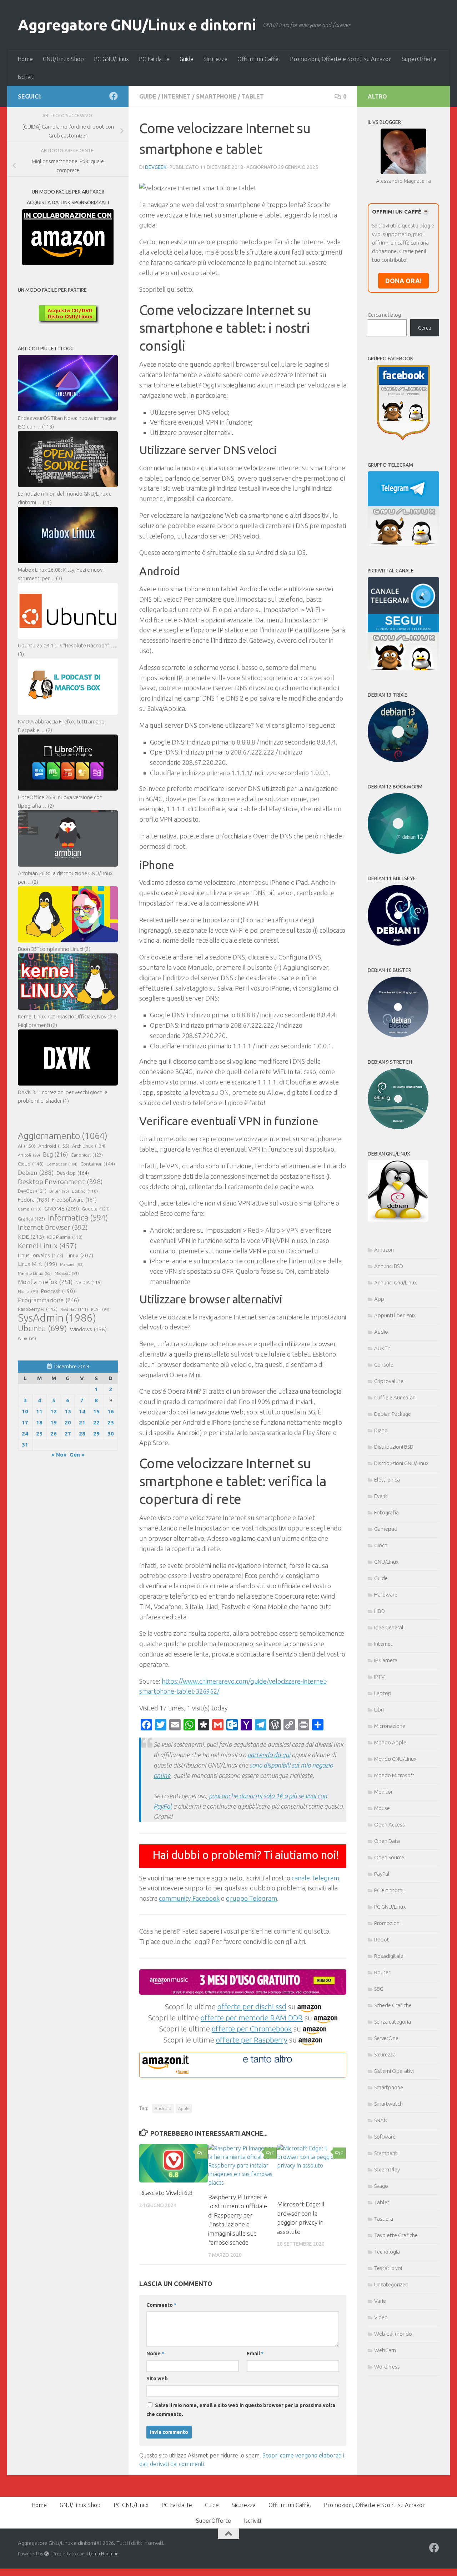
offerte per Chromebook (252, 2029)
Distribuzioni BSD (394, 1447)
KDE (31, 1237)
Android (163, 2108)
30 (111, 1434)
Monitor (383, 1792)
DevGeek (156, 167)
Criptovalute (389, 1381)
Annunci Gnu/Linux (395, 1282)
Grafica (31, 1219)
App (379, 1299)
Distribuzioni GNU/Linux (401, 1463)
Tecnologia (387, 2252)
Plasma (28, 1292)
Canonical (87, 1155)
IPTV (379, 1677)
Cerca (425, 328)
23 (111, 1422)
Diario (381, 1430)
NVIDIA (89, 1282)
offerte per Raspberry (252, 2040)
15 (96, 1411)
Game (30, 1209)
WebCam (385, 2350)
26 (54, 1434)
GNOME (62, 1208)
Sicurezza (215, 59)
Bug (55, 1154)
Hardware (386, 1595)
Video (381, 2317)
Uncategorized (391, 2284)
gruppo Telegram (252, 1898)
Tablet (253, 96)
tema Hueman (104, 2554)
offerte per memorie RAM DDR (252, 2018)
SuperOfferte (419, 59)
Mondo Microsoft (394, 1775)
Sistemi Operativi (394, 2071)
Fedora (34, 1200)
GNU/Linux (386, 1562)
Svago (381, 2186)
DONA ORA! (403, 281)
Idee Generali (389, 1627)
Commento (161, 2305)
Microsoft (67, 1273)
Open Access (390, 1825)
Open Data (387, 1841)
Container (98, 1164)
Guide (187, 59)
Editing (85, 1191)
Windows (88, 1329)
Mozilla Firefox (45, 1282)
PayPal (382, 1874)
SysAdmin (57, 1318)
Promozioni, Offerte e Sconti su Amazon (341, 59)
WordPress (387, 2367)
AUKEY (382, 1348)
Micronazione (390, 1726)
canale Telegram (315, 1878)
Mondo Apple (390, 1742)
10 (25, 1411)
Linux (80, 1255)
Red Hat (74, 1309)
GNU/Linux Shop (63, 59)
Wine (27, 1338)
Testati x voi (388, 2268)
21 (82, 1422)
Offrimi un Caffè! (259, 59)
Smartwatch (388, 2104)
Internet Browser (53, 1227)
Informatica (78, 1218)
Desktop (73, 1173)
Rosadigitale (389, 1956)
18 (39, 1422)
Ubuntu (42, 1328)
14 (82, 1411)
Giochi (381, 1545)
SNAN (381, 2120)
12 (54, 1411)
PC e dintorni (389, 1890)
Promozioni (387, 1923)
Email (255, 2354)
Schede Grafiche (393, 2005)
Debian (36, 1172)
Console (384, 1365)
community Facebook (189, 1898)
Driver (59, 1191)
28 (82, 1434)
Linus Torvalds (41, 1255)
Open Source (389, 1857)
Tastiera (384, 2219)
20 (68, 1422)
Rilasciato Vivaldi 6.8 (166, 2193)
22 (96, 1422)
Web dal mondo (393, 2334)
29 (96, 1434)
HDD (380, 1611)
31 (25, 1445)
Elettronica (387, 1480)
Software (385, 2137)
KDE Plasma (65, 1237)
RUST (100, 1309)
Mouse (382, 1808)
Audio (381, 1332)
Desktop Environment (60, 1182)
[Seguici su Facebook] (114, 96)
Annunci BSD (389, 1266)
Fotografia (386, 1512)
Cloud (31, 1164)
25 (39, 1434)
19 (54, 1422)
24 (25, 1434)
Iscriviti (26, 77)
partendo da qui (269, 1755)
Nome (155, 2354)
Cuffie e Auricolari (395, 1397)
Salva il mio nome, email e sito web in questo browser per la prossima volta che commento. (241, 2410)
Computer (62, 1164)
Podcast (58, 1291)
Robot (382, 1939)
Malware (72, 1264)
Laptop (383, 1693)
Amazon (384, 1250)
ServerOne (386, 2038)
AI (27, 1146)
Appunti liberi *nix (395, 1315)
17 (25, 1422)
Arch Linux (89, 1146)
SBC (379, 1989)
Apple (184, 2108)
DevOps (32, 1191)
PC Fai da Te (154, 59)
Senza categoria (393, 2022)
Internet (176, 96)
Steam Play (387, 2169)
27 (68, 1434)
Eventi (381, 1496)
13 (68, 1411)
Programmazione (48, 1300)
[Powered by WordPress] (47, 2554)
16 (111, 1411)
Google (96, 1209)
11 (39, 1411)
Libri (379, 1710)
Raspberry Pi (38, 1309)
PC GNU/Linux (111, 59)
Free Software (74, 1200)
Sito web (157, 2379)
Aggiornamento (63, 1136)
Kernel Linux (47, 1246)
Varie (380, 2301)
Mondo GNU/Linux (395, 1759)
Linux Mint (37, 1264)
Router (382, 1972)
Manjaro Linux (35, 1273)
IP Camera (386, 1660)
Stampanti (386, 2153)
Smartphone (216, 96)
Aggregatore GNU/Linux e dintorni (137, 25)
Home (25, 59)
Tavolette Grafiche (396, 2235)
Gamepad (386, 1529)
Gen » (77, 1455)
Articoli (29, 1155)
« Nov (59, 1455)
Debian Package (393, 1414)
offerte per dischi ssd (252, 2006)
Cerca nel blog (384, 315)
